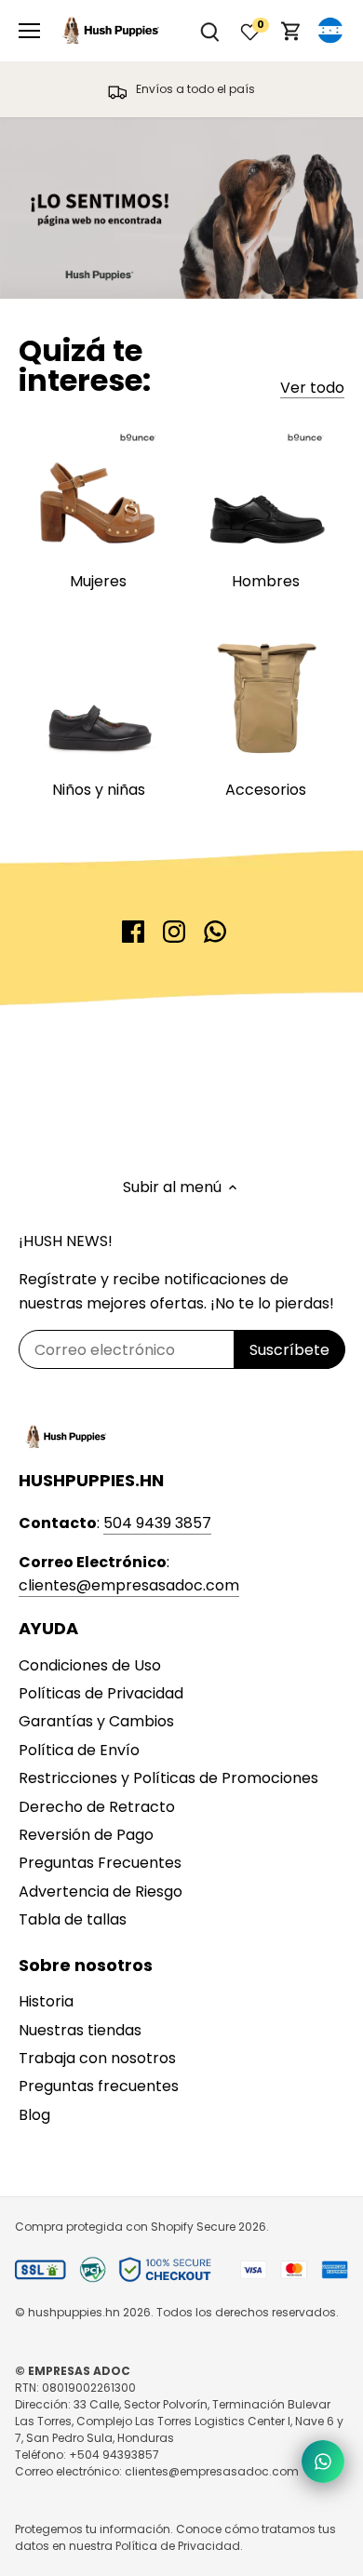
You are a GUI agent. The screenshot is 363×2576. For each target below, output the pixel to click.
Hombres (266, 581)
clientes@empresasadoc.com (129, 1585)
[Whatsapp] (215, 932)
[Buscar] (209, 31)
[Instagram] (174, 932)
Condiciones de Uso (90, 1665)
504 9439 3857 (157, 1523)
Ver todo (312, 388)
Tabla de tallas (73, 1919)
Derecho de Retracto (97, 1807)
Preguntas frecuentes (99, 2086)
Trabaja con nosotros (97, 2058)
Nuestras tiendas (80, 2030)
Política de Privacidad (178, 2546)
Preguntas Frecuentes (100, 1863)
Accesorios (266, 790)
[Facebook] (133, 932)
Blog (34, 2115)
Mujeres (98, 581)
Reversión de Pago (86, 1835)
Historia (46, 2001)
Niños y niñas (99, 790)
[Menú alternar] (29, 31)
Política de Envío (79, 1750)
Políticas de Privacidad (101, 1693)
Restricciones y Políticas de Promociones (168, 1778)
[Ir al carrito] (291, 31)
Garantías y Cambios (96, 1721)
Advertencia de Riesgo (101, 1892)
